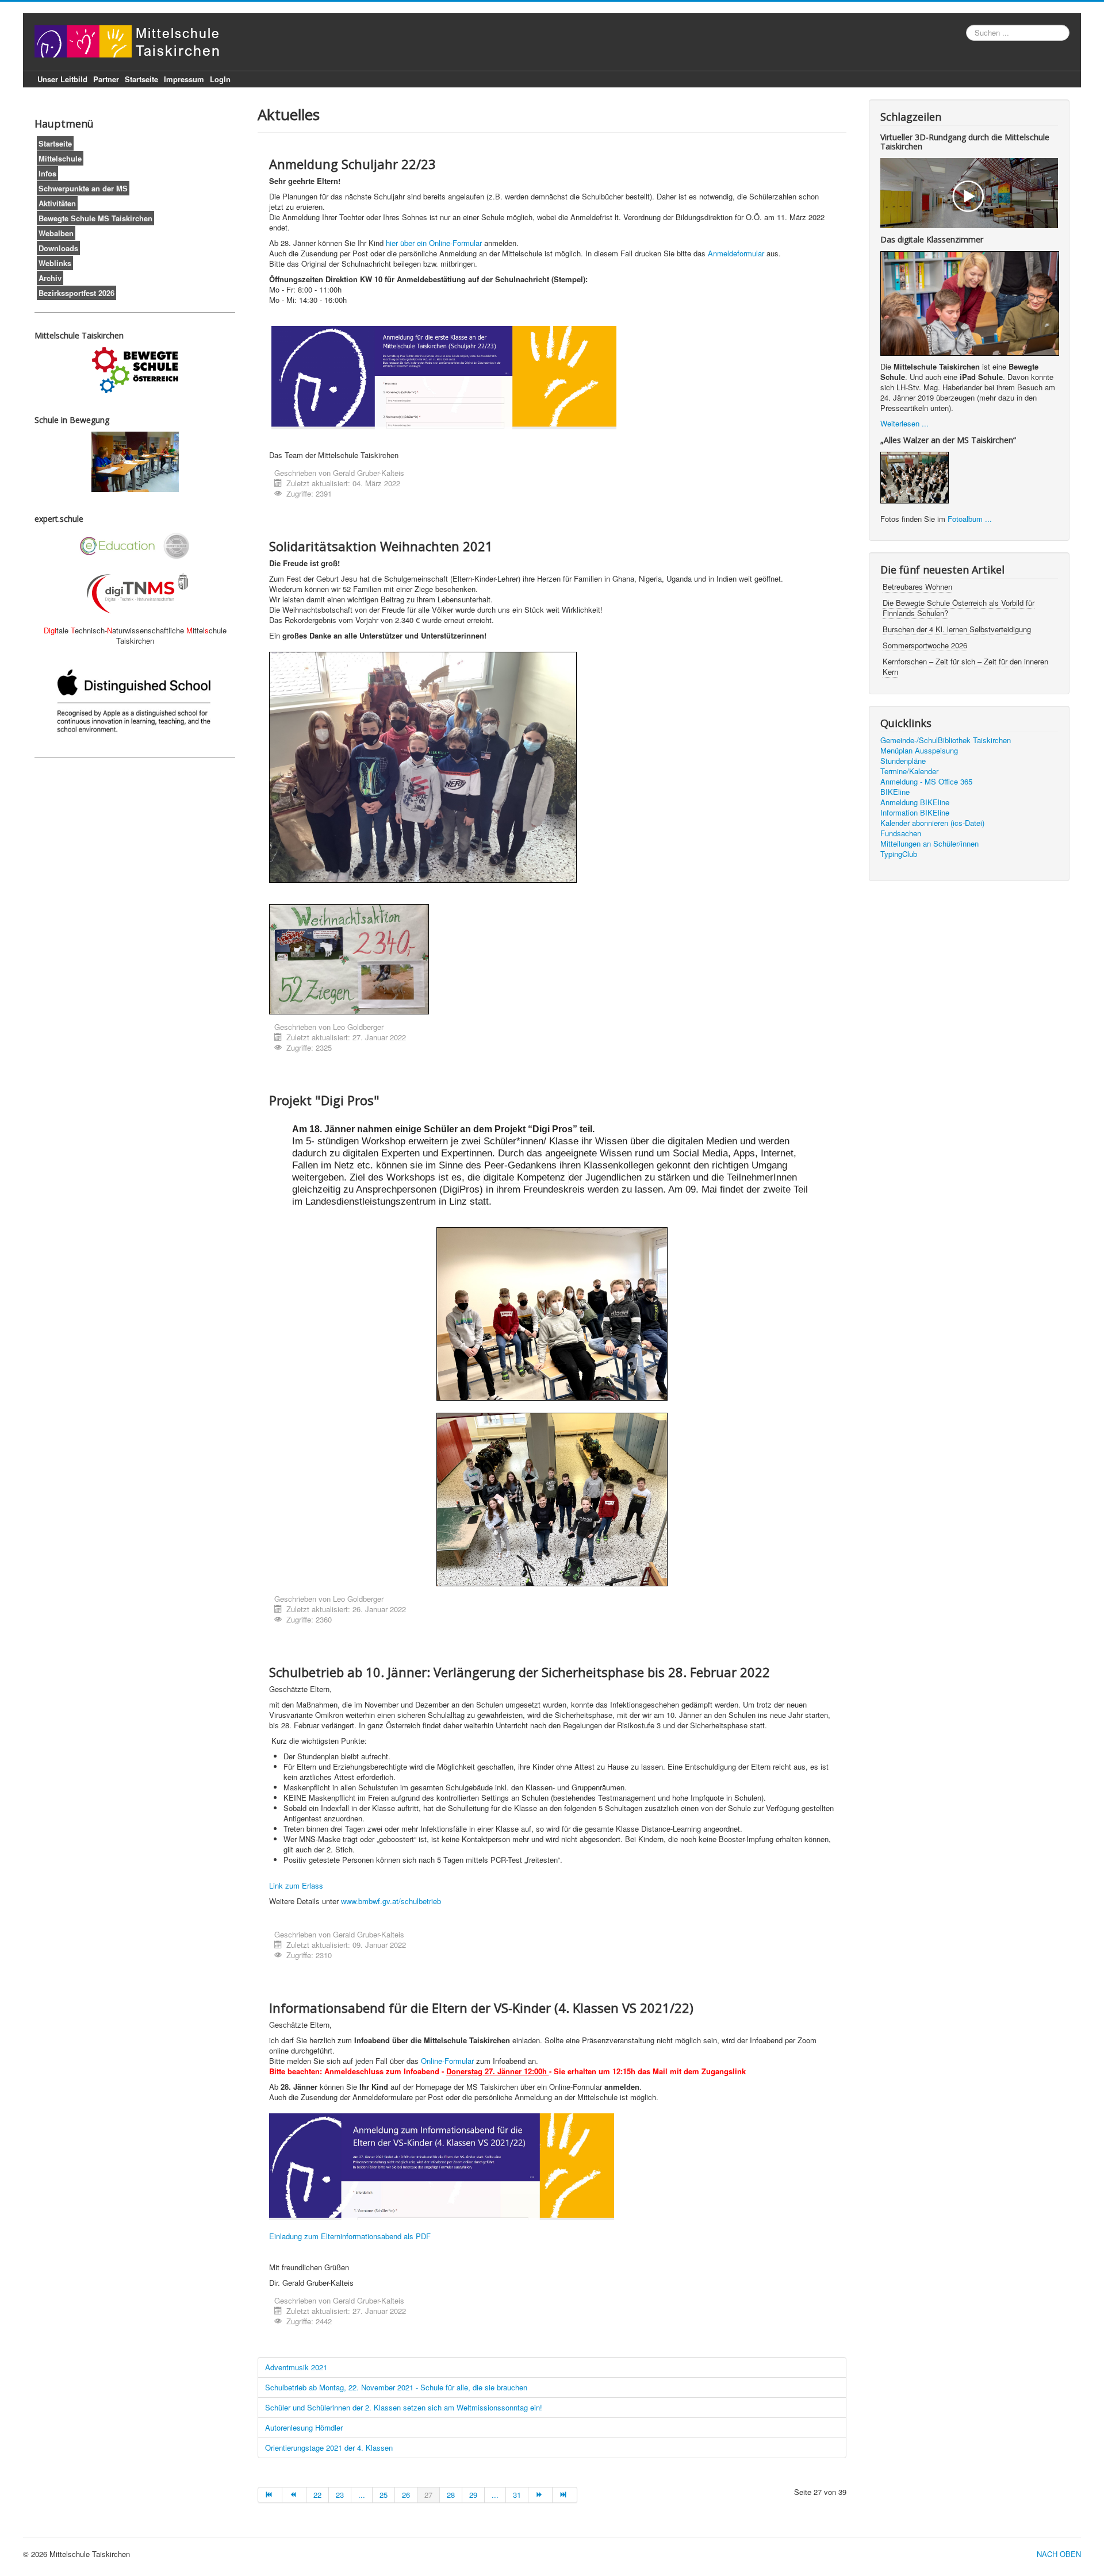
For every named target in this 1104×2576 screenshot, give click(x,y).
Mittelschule (60, 158)
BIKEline (895, 792)
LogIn (220, 79)
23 (340, 2495)
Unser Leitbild (62, 79)
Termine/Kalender (909, 771)
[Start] (270, 2495)
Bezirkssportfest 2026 (76, 293)
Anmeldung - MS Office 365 (926, 782)
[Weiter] (540, 2495)
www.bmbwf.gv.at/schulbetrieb (391, 1901)
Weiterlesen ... (904, 423)
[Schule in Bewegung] (135, 462)
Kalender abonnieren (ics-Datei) (932, 823)
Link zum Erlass (296, 1885)
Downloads (58, 248)
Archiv (50, 278)
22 (317, 2495)
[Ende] (565, 2495)
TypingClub (899, 854)
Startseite (141, 79)
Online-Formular (447, 2061)
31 (517, 2495)
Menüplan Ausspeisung (919, 751)
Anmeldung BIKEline (915, 802)
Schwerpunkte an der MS (83, 188)
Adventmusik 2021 (296, 2367)
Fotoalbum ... (970, 519)
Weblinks (55, 263)
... (362, 2495)
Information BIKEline (915, 813)
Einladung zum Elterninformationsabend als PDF (350, 2236)
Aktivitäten (57, 203)
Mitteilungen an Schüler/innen (929, 844)
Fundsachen (901, 833)
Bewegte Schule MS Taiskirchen (95, 218)
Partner (106, 79)
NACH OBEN (1059, 2554)
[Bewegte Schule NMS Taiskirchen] (135, 370)
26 (406, 2495)
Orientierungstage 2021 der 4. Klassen (329, 2448)
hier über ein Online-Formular (434, 243)
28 (451, 2495)
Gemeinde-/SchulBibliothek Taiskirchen (946, 740)
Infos (47, 173)
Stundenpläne (903, 761)
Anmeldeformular (737, 253)
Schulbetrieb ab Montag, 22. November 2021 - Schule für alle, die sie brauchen (396, 2387)
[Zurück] (294, 2495)
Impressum (184, 79)
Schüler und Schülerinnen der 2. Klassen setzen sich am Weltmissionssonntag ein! (406, 2407)
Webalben (56, 233)
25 (384, 2495)
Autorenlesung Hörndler (304, 2427)
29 (473, 2495)
